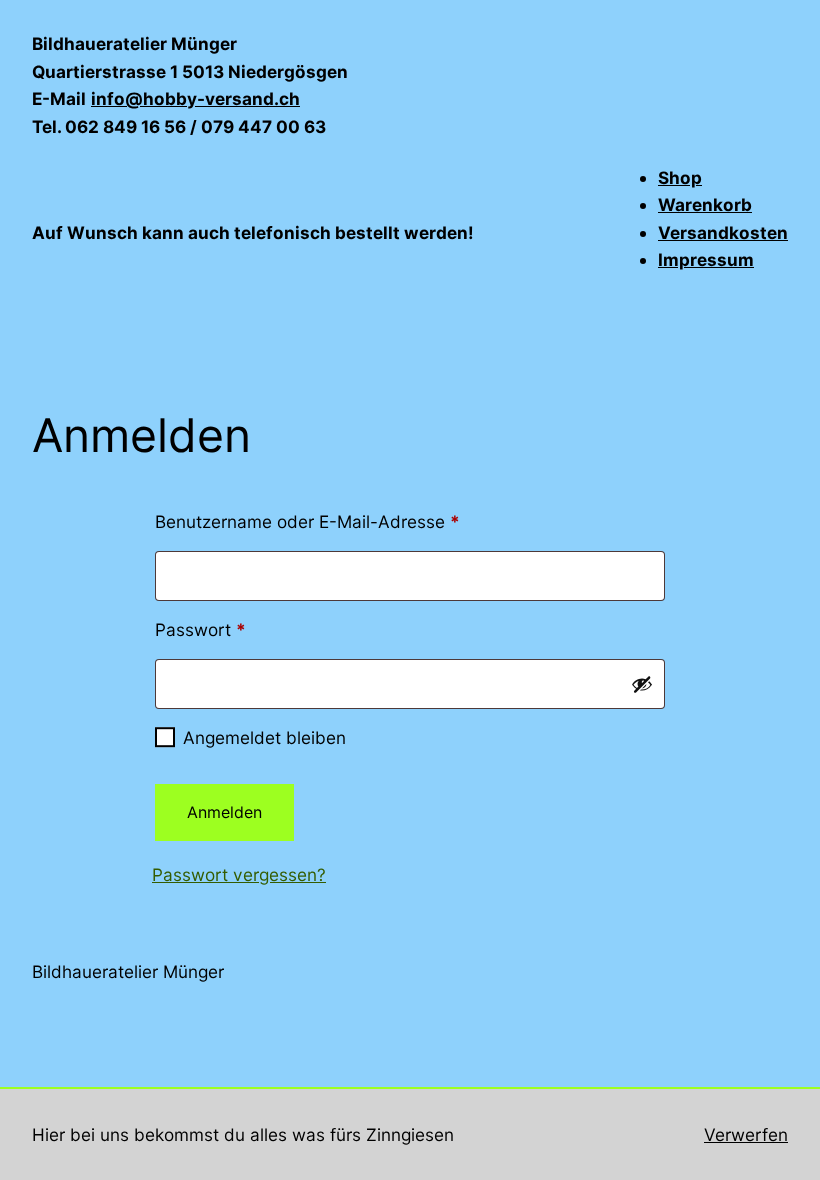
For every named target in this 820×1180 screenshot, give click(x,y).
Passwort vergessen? (239, 874)
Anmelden (224, 812)
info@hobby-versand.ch (195, 98)
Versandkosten (723, 232)
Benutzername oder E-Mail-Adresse (354, 521)
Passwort (247, 629)
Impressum (706, 259)
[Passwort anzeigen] (642, 684)
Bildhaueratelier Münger (128, 971)
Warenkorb (705, 204)
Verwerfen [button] (746, 1134)
